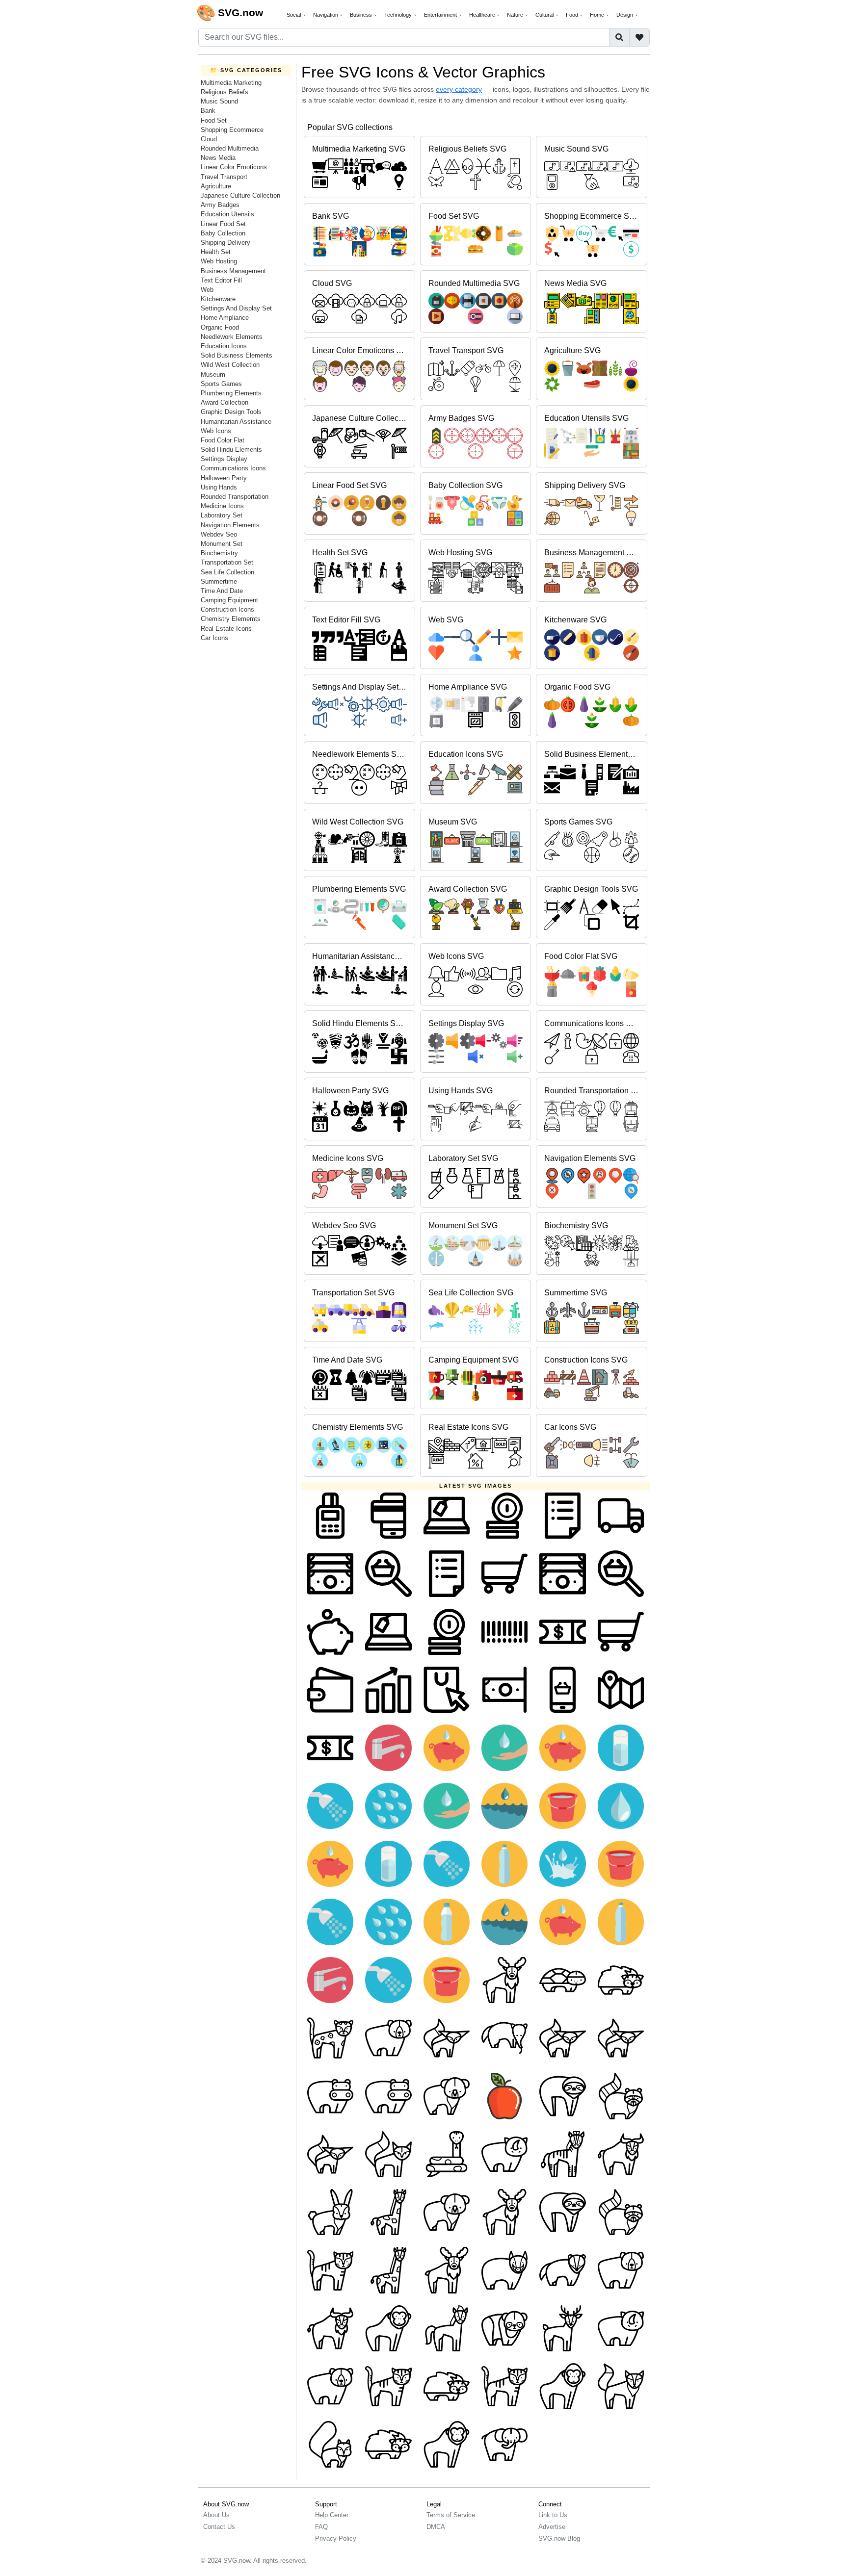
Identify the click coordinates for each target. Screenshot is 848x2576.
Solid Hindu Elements (231, 450)
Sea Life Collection (227, 572)
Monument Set (222, 544)
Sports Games (221, 384)
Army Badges (220, 205)
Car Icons (214, 638)
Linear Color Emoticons (234, 167)
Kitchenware (218, 299)
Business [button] (362, 15)
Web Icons (216, 431)
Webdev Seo (219, 534)
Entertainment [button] (441, 15)
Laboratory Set (222, 515)
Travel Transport (224, 177)
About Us (216, 2515)
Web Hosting (219, 261)
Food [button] (573, 15)
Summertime (219, 581)
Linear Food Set (223, 224)
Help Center (332, 2515)
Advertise (552, 2527)
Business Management (233, 271)
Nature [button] (516, 15)
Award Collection (225, 402)
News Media (218, 158)
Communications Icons (233, 468)
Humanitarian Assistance (236, 422)
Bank (208, 111)
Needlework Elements (232, 337)
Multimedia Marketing (231, 83)
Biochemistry (219, 553)
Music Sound (219, 101)
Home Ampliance (225, 318)
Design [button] (625, 15)
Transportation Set (227, 562)
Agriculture (216, 186)
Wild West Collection (230, 365)
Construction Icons (227, 609)
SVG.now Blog (559, 2538)
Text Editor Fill (221, 280)
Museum (213, 374)
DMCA (436, 2527)
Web (207, 290)
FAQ (321, 2527)
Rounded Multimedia (230, 148)
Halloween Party (224, 478)
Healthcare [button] (483, 15)
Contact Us (219, 2527)
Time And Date (222, 591)
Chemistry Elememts (231, 619)
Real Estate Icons (226, 629)
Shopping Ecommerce (232, 130)
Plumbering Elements (231, 393)
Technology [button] (399, 15)
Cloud (209, 139)
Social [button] (294, 15)
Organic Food (220, 327)
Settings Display (224, 459)
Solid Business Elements (237, 355)
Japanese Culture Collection (240, 195)
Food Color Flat (223, 440)
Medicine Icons (222, 506)
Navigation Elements (230, 525)
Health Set (216, 252)
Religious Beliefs (225, 92)
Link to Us (553, 2515)
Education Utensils (227, 214)
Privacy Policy (336, 2538)
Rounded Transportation (235, 497)
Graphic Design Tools (231, 412)
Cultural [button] (545, 15)
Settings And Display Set (236, 308)
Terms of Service (451, 2515)
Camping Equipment (229, 600)
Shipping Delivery (225, 243)
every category (459, 89)
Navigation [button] (326, 15)
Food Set (214, 120)
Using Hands (219, 487)
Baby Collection (223, 233)
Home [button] (598, 15)
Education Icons (224, 346)
